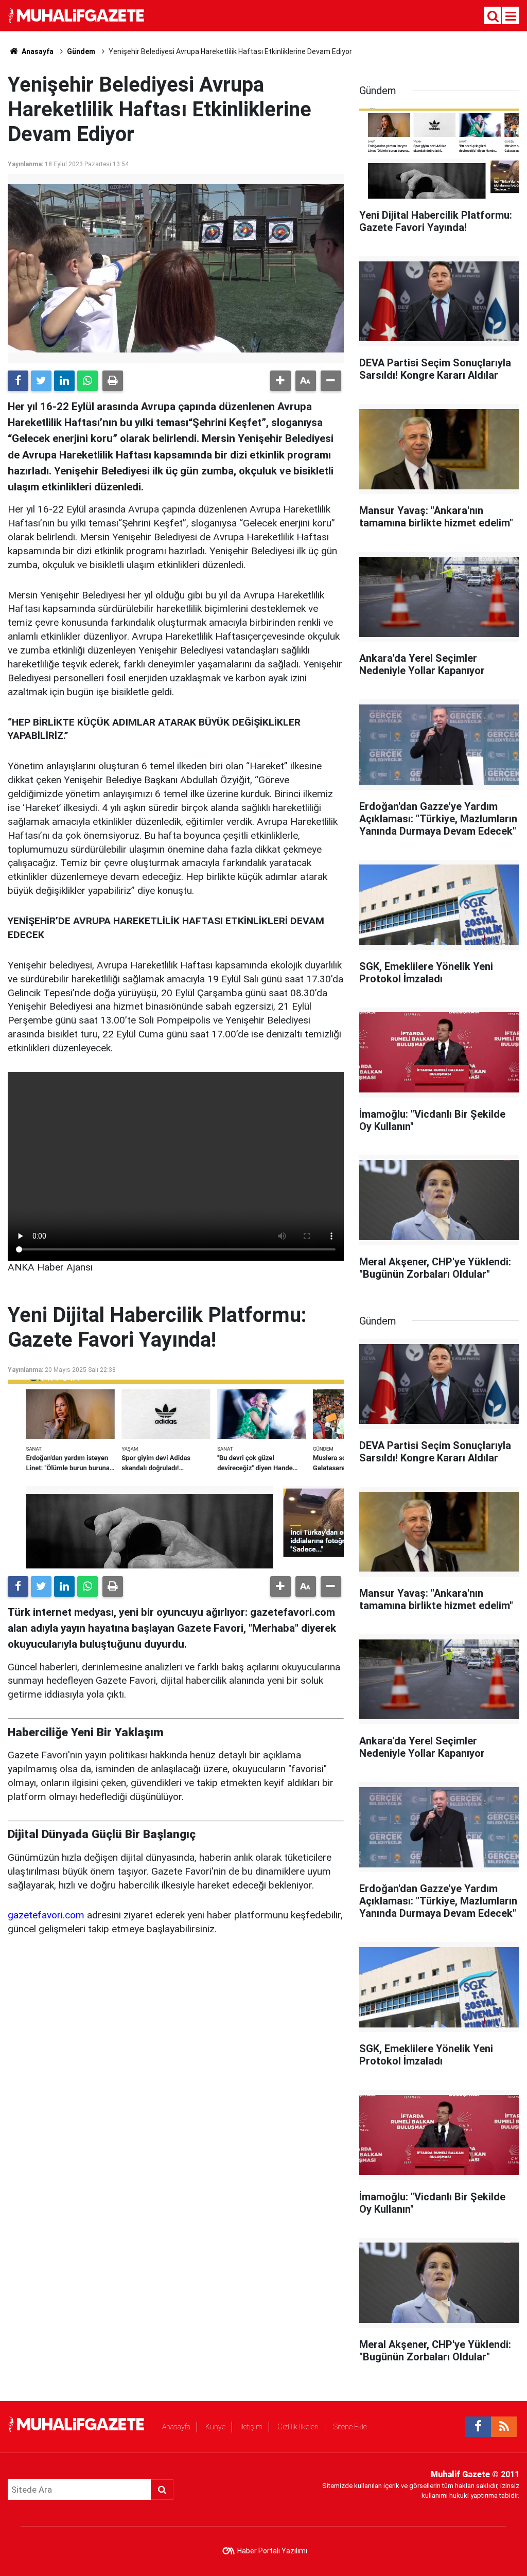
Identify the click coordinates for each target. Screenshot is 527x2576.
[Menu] (511, 16)
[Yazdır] (113, 381)
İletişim (251, 2427)
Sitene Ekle (350, 2427)
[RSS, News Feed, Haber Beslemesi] (504, 2427)
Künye (215, 2427)
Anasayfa (176, 2427)
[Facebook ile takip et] (478, 2427)
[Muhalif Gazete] (77, 15)
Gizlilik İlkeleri (298, 2427)
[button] (280, 381)
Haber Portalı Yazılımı (272, 2551)
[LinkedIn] (64, 381)
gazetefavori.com (46, 1915)
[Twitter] (41, 381)
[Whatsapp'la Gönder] (87, 381)
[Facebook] (18, 381)
